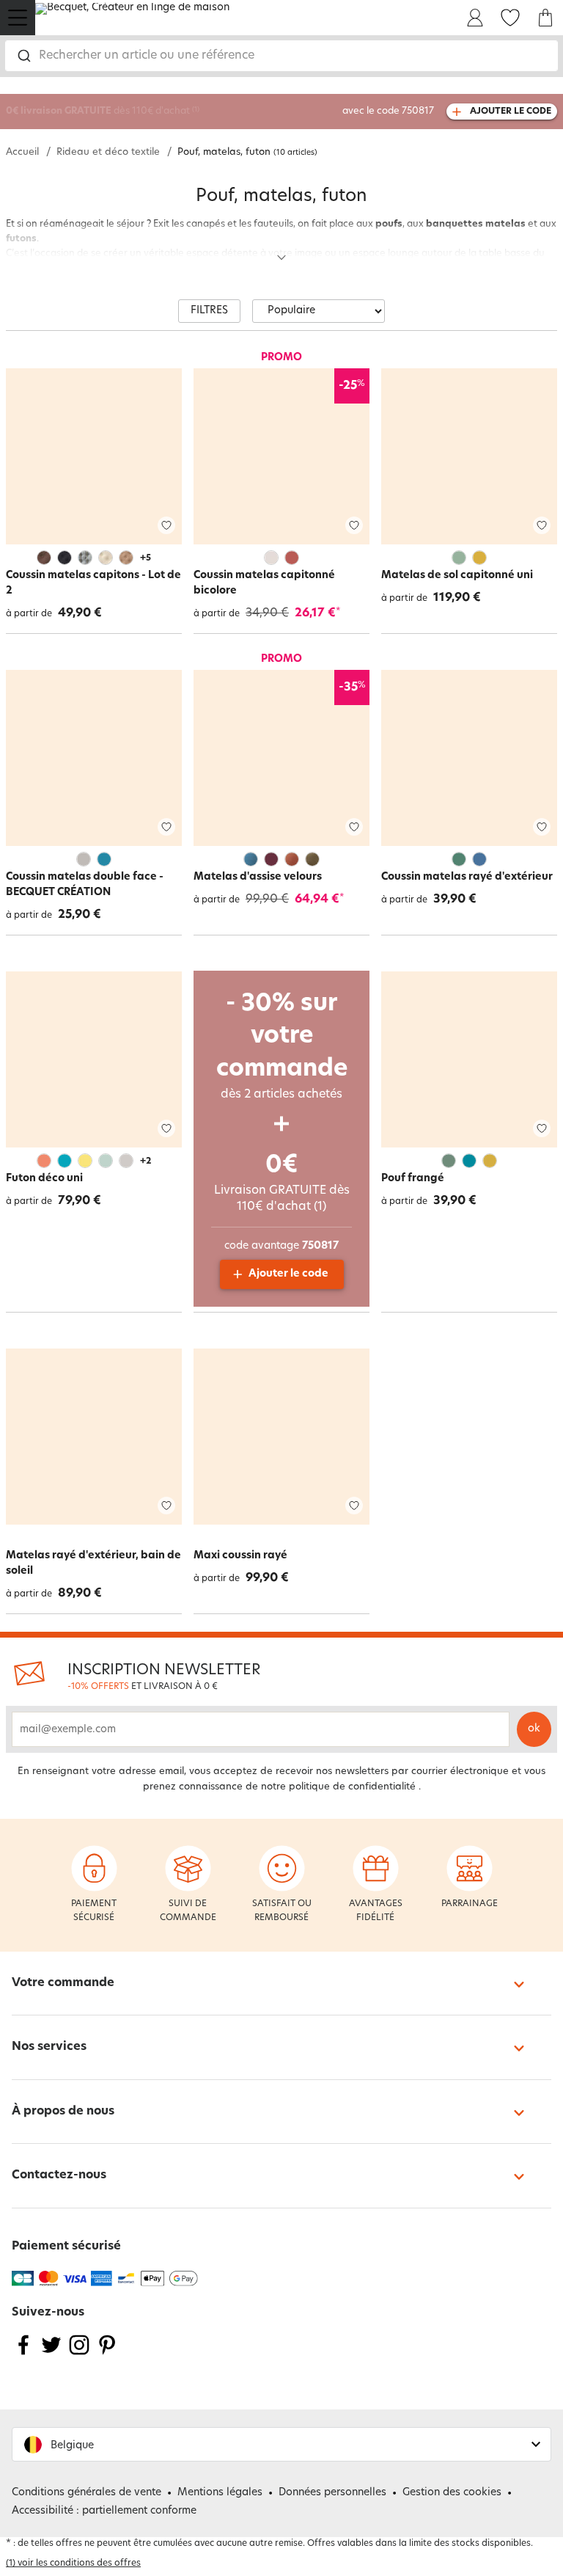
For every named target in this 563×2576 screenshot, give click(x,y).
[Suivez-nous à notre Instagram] (79, 2354)
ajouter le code (511, 112)
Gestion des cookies (452, 2493)
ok (534, 1729)
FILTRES (209, 311)
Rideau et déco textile (108, 152)
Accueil (22, 152)
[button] (281, 2444)
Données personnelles (332, 2493)
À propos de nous (63, 2112)
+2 (146, 1161)
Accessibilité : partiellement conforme (104, 2511)
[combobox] (281, 56)
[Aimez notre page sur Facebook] (23, 2354)
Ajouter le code (288, 1274)
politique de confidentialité (352, 1787)
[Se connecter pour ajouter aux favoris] (166, 526)
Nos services (49, 2047)
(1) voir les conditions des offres (73, 2564)
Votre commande (63, 1983)
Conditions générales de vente (87, 2493)
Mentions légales (220, 2493)
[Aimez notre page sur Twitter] (51, 2354)
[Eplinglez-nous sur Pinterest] (107, 2354)
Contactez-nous (59, 2175)
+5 (146, 558)
